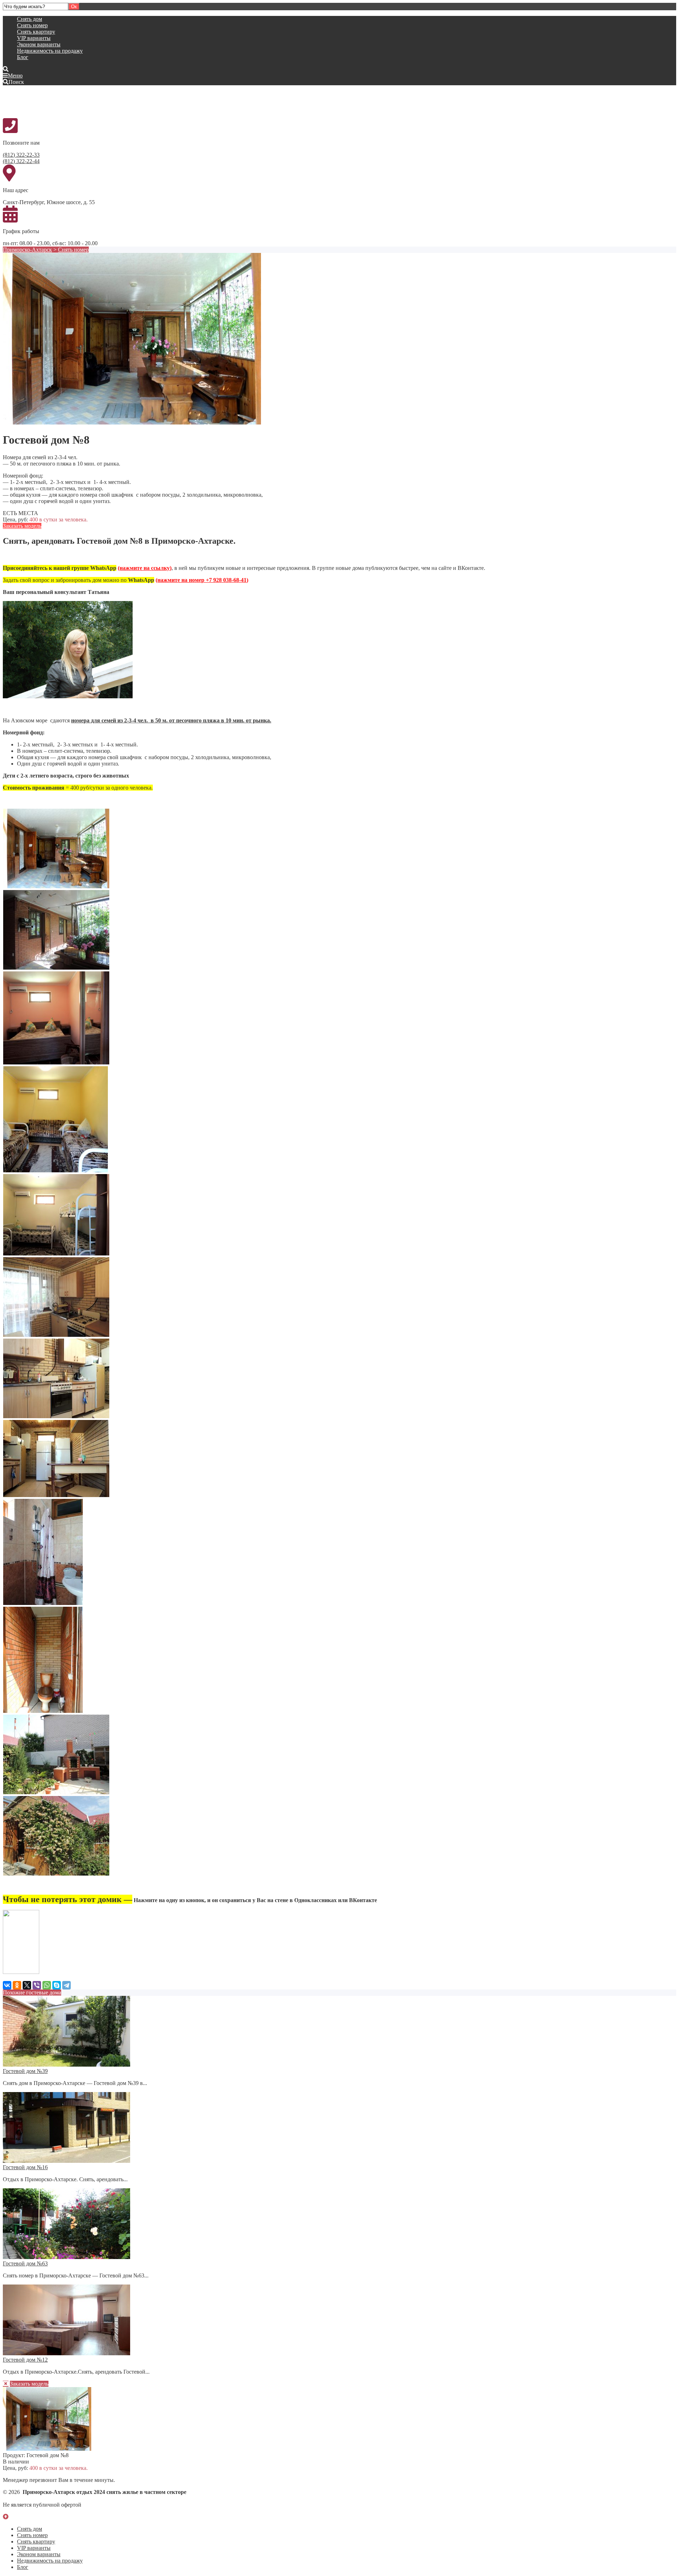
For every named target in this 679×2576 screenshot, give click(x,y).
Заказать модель (22, 526)
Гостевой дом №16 (25, 2167)
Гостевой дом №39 (25, 2071)
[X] (27, 1985)
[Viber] (37, 1985)
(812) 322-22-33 (21, 155)
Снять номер (32, 25)
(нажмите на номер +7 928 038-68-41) (202, 580)
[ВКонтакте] (7, 1985)
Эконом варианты (39, 44)
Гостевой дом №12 (25, 2360)
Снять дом (30, 19)
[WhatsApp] (47, 1985)
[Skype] (57, 1985)
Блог (23, 57)
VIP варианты (34, 38)
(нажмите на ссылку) (145, 568)
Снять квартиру (36, 32)
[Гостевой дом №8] (132, 423)
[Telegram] (66, 1985)
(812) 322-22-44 (21, 161)
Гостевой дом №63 (25, 2263)
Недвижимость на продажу (50, 51)
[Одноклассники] (17, 1985)
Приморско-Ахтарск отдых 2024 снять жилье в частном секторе (56, 101)
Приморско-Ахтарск (27, 250)
